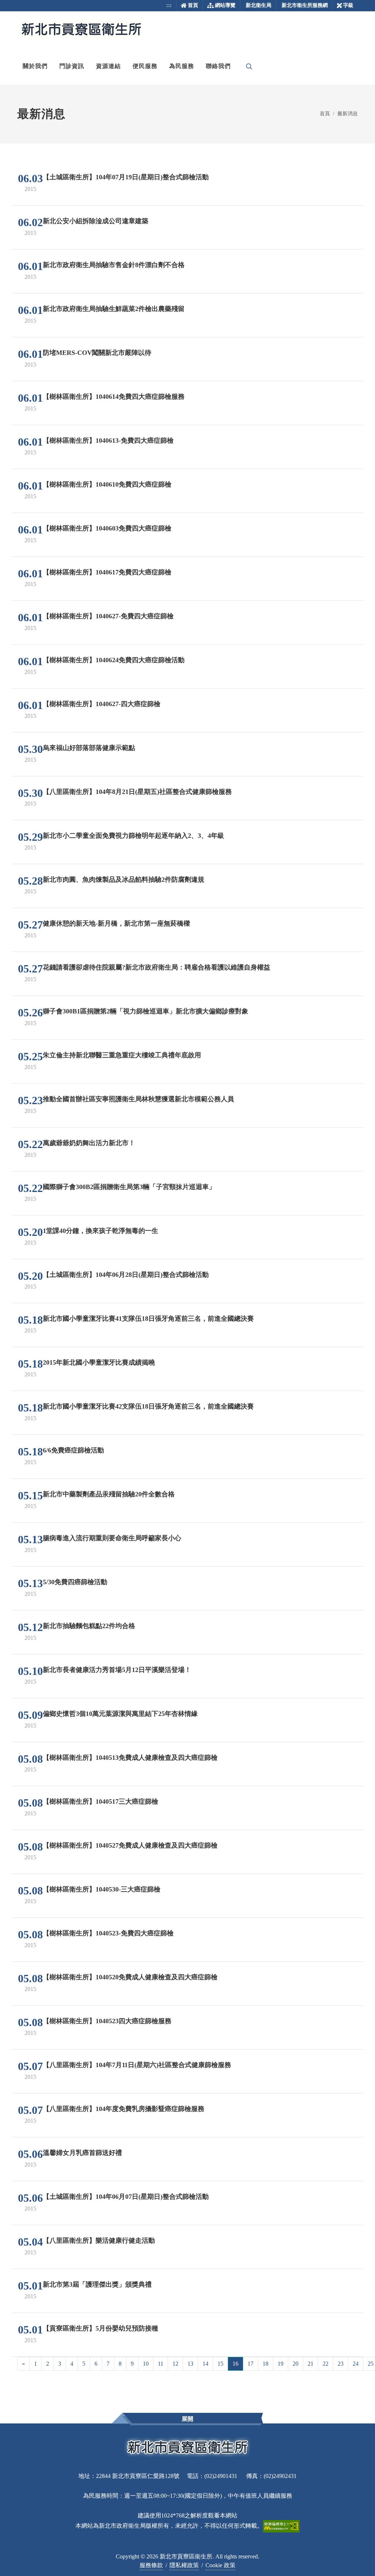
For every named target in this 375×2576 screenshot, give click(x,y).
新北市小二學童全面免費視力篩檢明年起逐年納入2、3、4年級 (133, 836)
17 (250, 2364)
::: (169, 5)
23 (341, 2364)
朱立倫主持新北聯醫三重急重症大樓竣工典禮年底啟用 (122, 1055)
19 (281, 2364)
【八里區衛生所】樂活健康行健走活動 (99, 2241)
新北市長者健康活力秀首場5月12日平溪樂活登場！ (117, 1670)
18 (266, 2364)
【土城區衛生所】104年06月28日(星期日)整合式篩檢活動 (126, 1275)
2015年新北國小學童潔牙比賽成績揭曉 (99, 1362)
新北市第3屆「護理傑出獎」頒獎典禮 (97, 2284)
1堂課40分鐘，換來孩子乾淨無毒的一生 (101, 1231)
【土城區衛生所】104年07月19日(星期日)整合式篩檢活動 (126, 177)
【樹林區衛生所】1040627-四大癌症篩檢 (102, 704)
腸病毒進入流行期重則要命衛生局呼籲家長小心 (112, 1538)
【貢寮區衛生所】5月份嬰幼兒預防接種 (101, 2328)
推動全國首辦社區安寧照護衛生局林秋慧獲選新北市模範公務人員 (138, 1099)
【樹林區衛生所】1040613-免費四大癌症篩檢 (108, 440)
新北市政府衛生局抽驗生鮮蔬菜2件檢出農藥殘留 (114, 309)
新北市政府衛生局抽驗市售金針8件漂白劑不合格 (114, 265)
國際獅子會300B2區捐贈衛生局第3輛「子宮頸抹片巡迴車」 (129, 1187)
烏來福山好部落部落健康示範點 (89, 748)
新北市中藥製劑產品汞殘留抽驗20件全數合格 (109, 1494)
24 (356, 2364)
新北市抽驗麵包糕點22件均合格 (89, 1626)
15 (220, 2364)
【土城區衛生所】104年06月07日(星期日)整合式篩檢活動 (126, 2197)
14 (205, 2364)
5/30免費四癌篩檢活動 (75, 1582)
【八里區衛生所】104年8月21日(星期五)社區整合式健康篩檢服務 (137, 792)
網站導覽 (225, 5)
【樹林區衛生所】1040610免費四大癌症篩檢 (107, 484)
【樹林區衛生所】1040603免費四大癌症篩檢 (107, 528)
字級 (348, 5)
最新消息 (348, 113)
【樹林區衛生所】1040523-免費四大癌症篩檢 (108, 1933)
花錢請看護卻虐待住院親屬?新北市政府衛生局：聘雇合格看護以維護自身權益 (157, 967)
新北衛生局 (259, 5)
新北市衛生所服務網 (305, 5)
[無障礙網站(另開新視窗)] (281, 2526)
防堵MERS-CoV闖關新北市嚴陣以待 (97, 353)
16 (235, 2364)
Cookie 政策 (220, 2565)
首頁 (193, 5)
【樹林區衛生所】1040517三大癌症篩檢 (101, 1801)
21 (311, 2364)
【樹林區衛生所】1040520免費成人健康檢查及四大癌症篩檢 (130, 1977)
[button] (35, 66)
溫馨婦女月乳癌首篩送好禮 (82, 2153)
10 (146, 2364)
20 (296, 2364)
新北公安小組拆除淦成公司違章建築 (96, 221)
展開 (187, 2419)
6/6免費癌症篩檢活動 (73, 1450)
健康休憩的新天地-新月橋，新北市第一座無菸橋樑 (116, 923)
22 (326, 2364)
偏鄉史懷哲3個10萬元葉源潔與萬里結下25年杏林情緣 (120, 1714)
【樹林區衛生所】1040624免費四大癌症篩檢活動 (114, 660)
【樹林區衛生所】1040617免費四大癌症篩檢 (107, 572)
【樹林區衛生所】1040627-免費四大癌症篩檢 (108, 616)
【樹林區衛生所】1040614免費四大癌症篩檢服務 (114, 397)
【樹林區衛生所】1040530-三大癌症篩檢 (102, 1889)
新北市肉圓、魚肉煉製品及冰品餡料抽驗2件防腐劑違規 (124, 880)
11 (161, 2364)
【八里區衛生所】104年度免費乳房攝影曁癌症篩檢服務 (124, 2109)
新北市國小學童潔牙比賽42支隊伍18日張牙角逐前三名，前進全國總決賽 (148, 1406)
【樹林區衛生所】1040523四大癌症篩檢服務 (107, 2021)
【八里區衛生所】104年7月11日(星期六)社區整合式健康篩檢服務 (137, 2065)
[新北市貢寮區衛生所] (81, 30)
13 (190, 2364)
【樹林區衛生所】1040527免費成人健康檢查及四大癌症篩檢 (130, 1845)
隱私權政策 (184, 2565)
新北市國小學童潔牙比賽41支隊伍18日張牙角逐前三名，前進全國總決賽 (148, 1319)
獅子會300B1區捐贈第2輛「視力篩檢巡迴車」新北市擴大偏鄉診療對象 (146, 1011)
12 (175, 2364)
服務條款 (151, 2565)
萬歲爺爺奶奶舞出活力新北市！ (89, 1143)
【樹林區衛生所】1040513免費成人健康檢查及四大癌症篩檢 (130, 1758)
